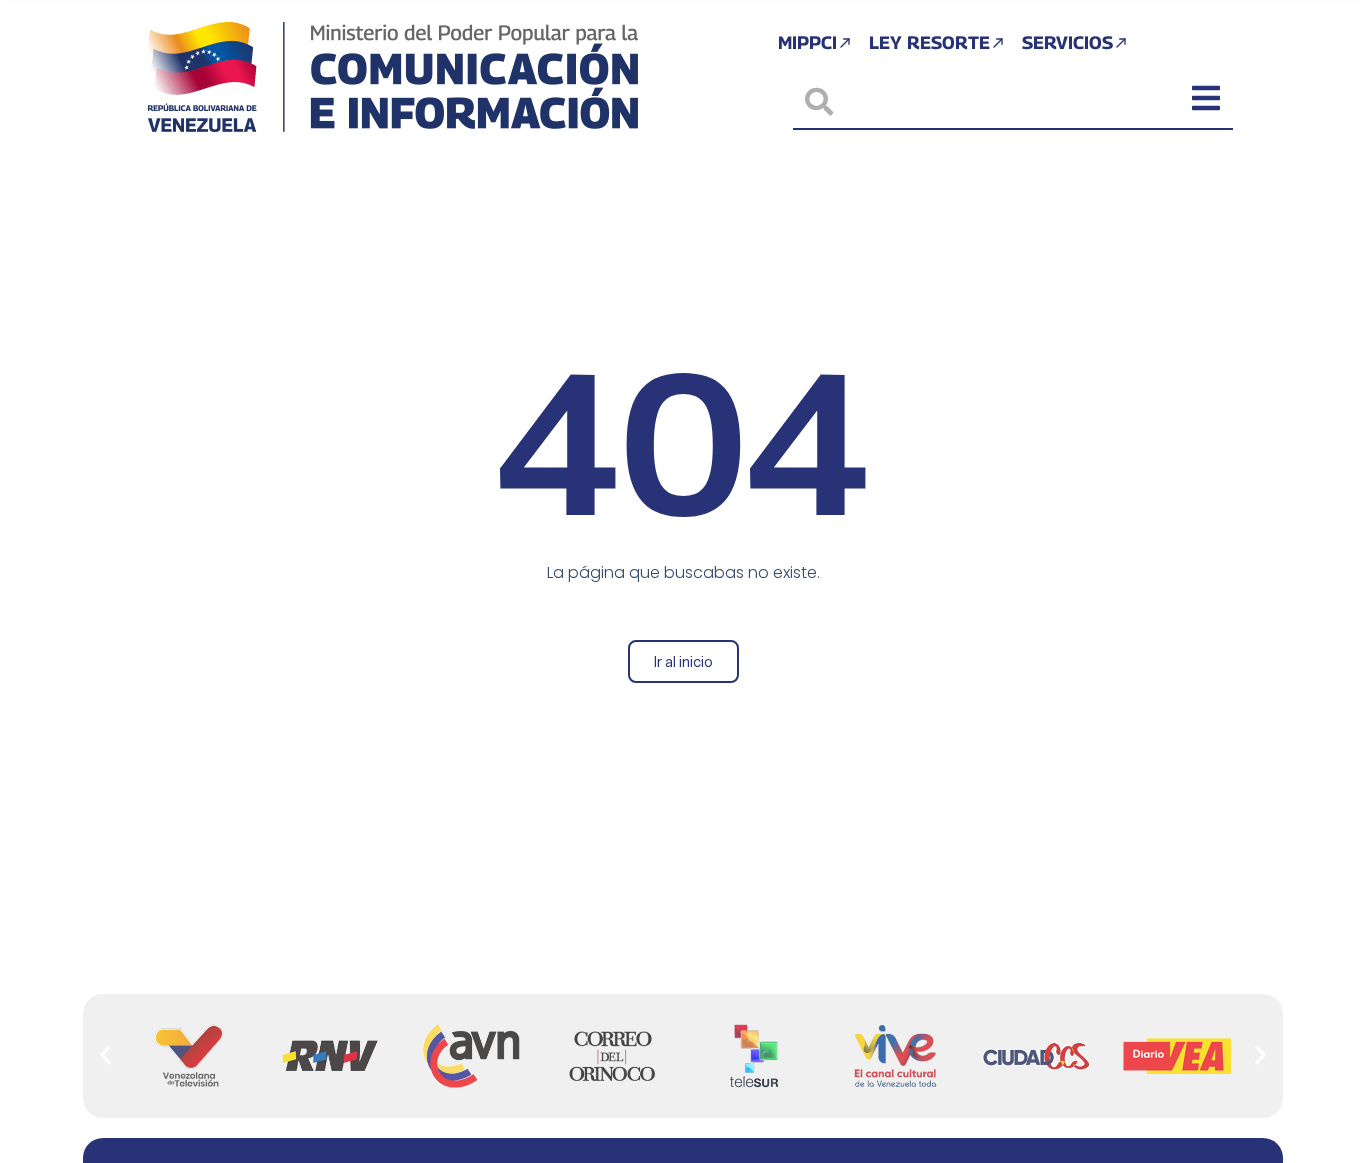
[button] (105, 1055)
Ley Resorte (929, 42)
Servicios (1067, 42)
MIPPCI (807, 42)
